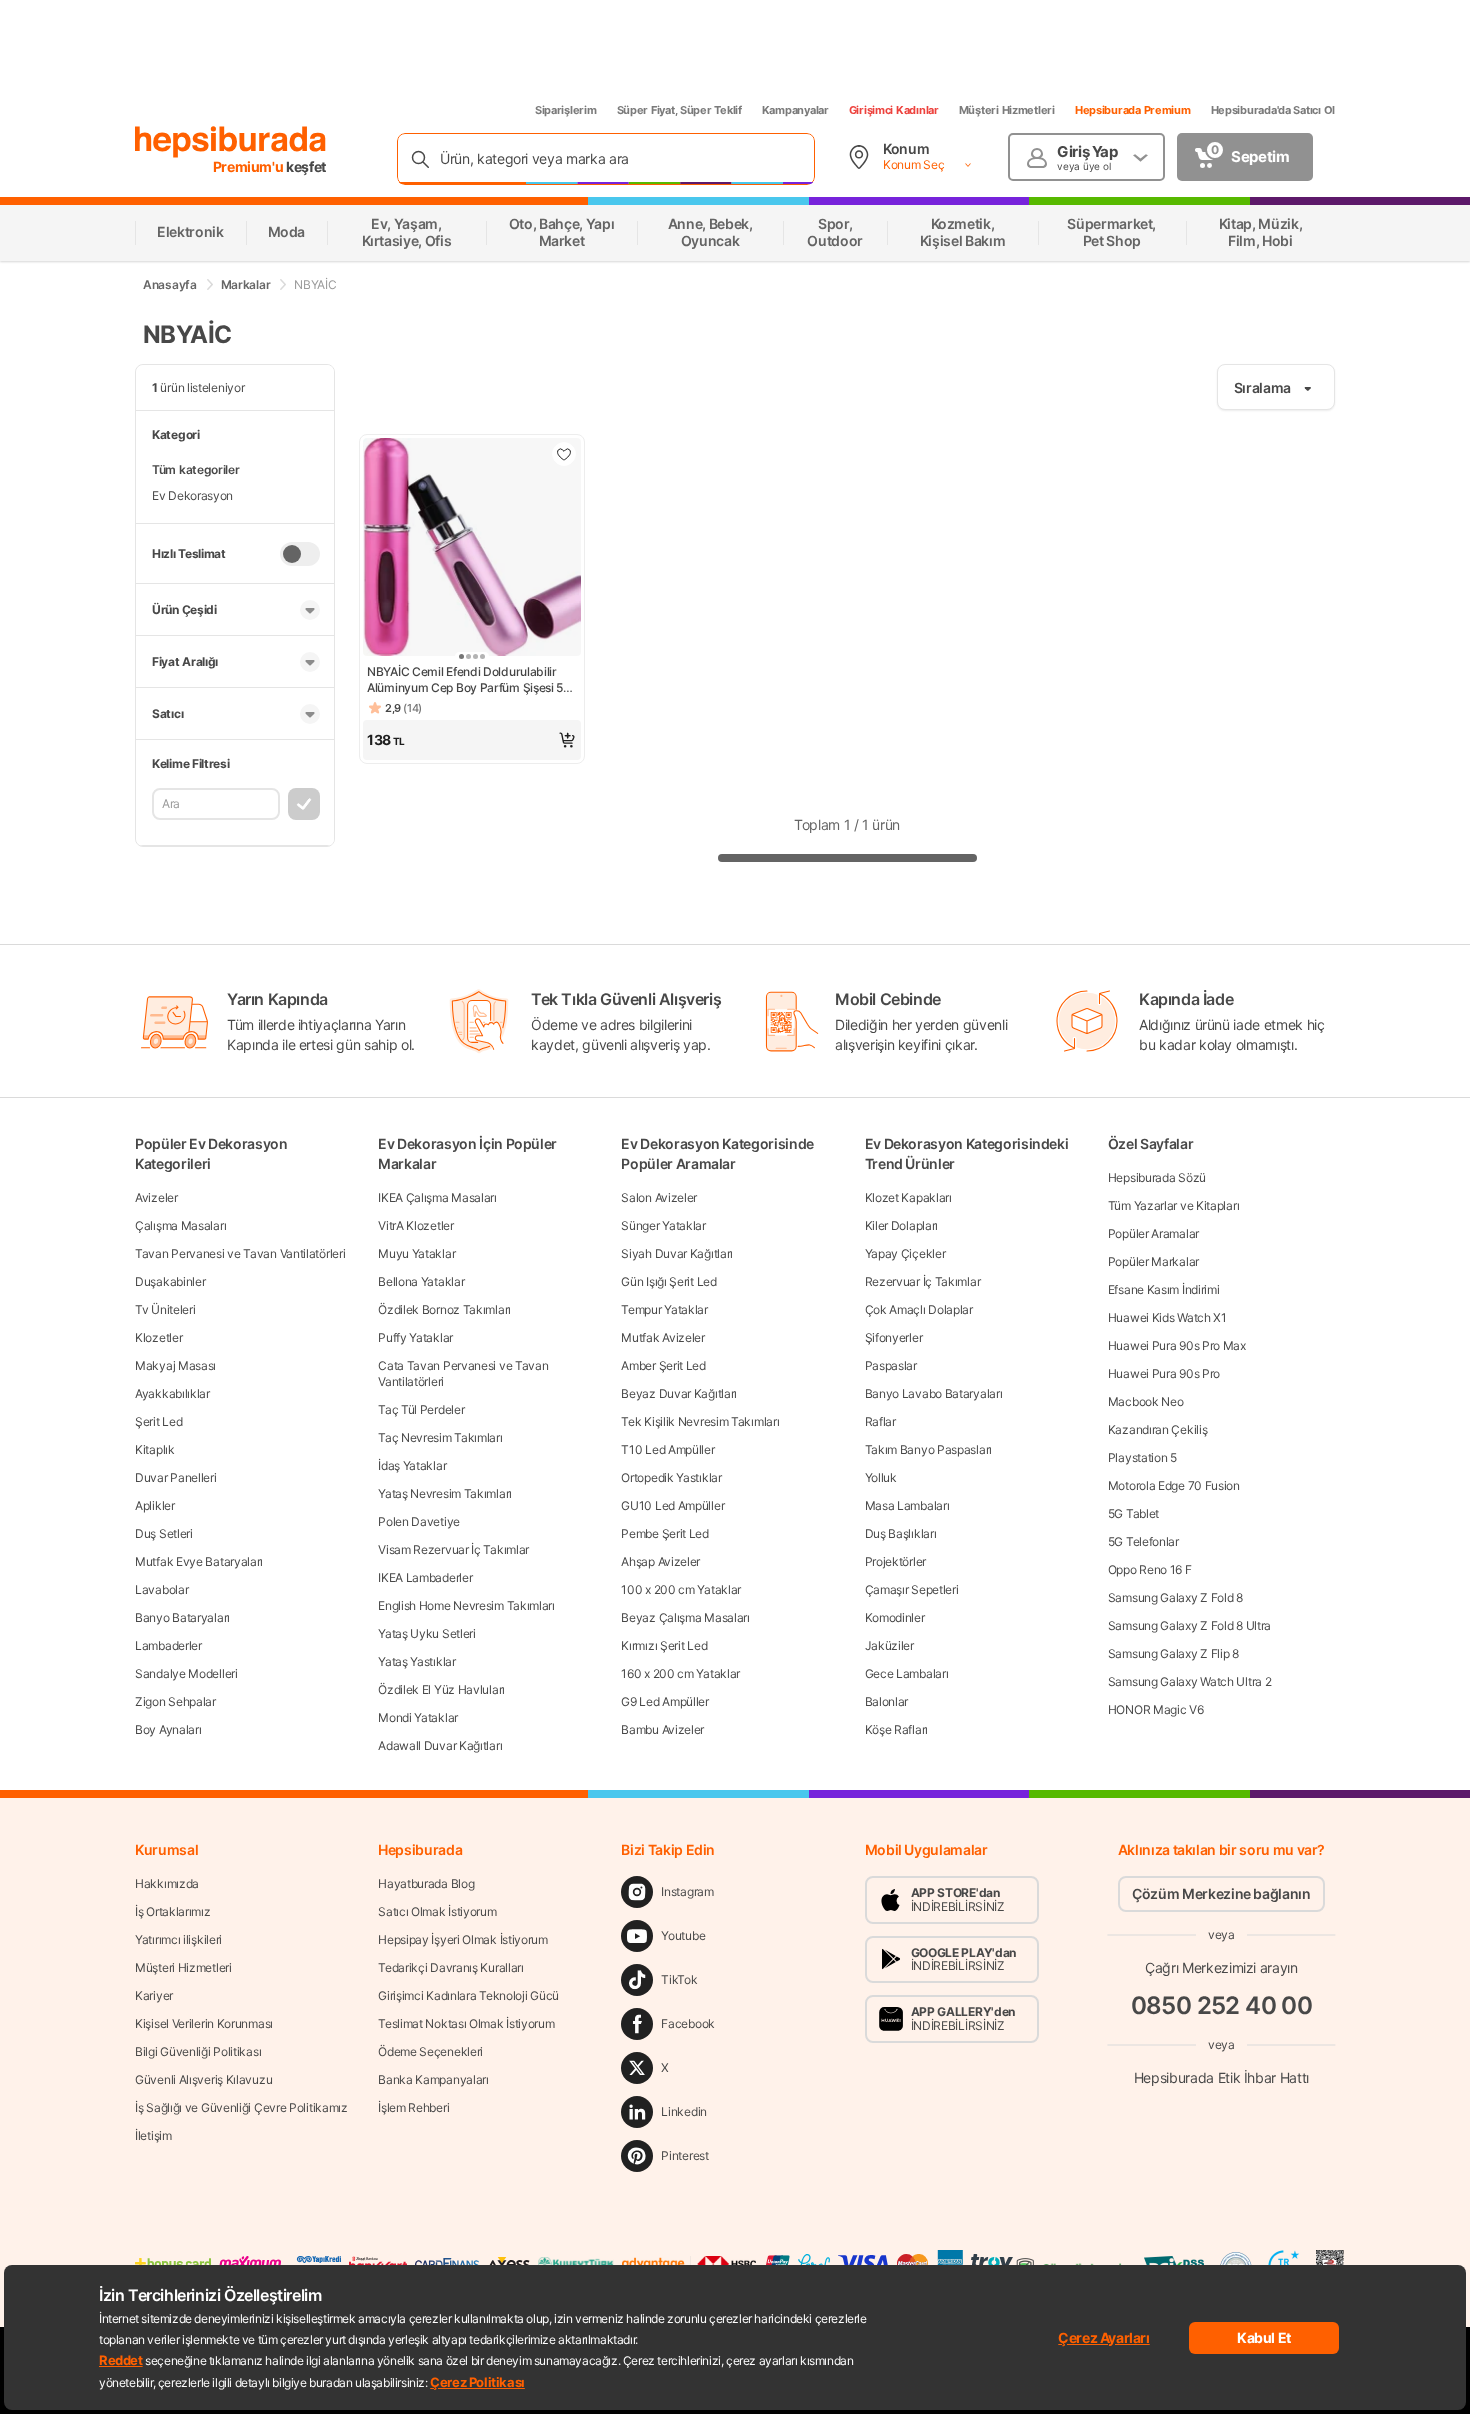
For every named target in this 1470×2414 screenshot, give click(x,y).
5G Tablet (1133, 1513)
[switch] (300, 554)
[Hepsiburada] (230, 142)
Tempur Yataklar (664, 1309)
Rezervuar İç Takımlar (923, 1281)
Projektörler (895, 1561)
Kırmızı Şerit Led (664, 1645)
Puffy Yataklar (415, 1337)
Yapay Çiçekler (905, 1253)
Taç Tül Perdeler (421, 1409)
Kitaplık (155, 1449)
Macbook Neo (1146, 1401)
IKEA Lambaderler (425, 1577)
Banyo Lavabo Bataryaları (934, 1393)
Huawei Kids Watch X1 (1167, 1317)
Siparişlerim (566, 110)
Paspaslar (891, 1365)
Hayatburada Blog (426, 1883)
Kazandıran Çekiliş (1158, 1429)
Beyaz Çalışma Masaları (685, 1617)
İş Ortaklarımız (173, 1911)
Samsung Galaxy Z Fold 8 (1175, 1597)
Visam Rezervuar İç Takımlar (453, 1549)
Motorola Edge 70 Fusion (1174, 1485)
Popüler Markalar (1153, 1261)
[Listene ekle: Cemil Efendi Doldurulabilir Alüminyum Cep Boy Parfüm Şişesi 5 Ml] (564, 454)
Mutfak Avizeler (663, 1337)
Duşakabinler (170, 1281)
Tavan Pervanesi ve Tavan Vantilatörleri (240, 1253)
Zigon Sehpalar (175, 1701)
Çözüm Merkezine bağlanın (1221, 1893)
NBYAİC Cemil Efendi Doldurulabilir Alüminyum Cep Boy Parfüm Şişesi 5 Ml (465, 680)
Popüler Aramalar (1153, 1233)
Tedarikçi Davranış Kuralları (451, 1967)
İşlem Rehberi (413, 2107)
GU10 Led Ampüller (672, 1505)
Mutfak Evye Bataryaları (199, 1561)
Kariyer (154, 1995)
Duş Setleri (164, 1533)
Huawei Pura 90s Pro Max (1177, 1345)
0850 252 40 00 (1222, 2005)
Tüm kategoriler (196, 469)
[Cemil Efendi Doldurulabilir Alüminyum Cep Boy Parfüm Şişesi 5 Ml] (472, 549)
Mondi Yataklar (418, 1717)
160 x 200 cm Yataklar (680, 1673)
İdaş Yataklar (412, 1465)
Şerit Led (158, 1421)
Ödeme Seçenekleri (430, 2051)
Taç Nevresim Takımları (440, 1437)
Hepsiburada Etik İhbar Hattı (1221, 2077)
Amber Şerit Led (663, 1365)
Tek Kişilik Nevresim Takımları (700, 1421)
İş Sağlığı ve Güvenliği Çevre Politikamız (241, 2107)
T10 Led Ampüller (667, 1449)
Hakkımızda (167, 1883)
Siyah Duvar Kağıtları (677, 1253)
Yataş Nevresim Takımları (445, 1493)
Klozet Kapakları (908, 1197)
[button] (472, 740)
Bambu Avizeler (662, 1729)
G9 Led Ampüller (665, 1701)
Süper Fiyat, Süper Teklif (679, 110)
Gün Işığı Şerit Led (668, 1281)
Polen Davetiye (419, 1521)
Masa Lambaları (907, 1505)
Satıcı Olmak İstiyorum (437, 1911)
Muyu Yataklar (416, 1253)
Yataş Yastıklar (417, 1661)
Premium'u (250, 166)
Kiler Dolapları (902, 1225)
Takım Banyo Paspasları (928, 1449)
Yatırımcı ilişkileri (178, 1939)
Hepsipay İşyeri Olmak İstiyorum (463, 1939)
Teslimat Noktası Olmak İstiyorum (466, 2023)
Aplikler (155, 1505)
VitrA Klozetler (416, 1225)
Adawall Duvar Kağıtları (440, 1745)
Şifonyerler (894, 1337)
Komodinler (895, 1617)
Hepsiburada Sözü (1157, 1177)
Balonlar (887, 1701)
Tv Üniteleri (165, 1309)
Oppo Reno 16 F (1150, 1569)
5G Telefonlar (1143, 1541)
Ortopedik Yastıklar (671, 1477)
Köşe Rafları (896, 1729)
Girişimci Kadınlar (894, 110)
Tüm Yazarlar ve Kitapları (1174, 1205)
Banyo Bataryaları (182, 1617)
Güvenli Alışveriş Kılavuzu (203, 2079)
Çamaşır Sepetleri (912, 1589)
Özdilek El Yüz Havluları (441, 1689)
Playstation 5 (1142, 1457)
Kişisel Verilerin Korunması (204, 2023)
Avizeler (156, 1197)
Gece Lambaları (907, 1673)
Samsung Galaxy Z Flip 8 (1173, 1653)
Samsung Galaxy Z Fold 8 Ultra (1189, 1625)
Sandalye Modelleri (186, 1673)
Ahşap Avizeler (660, 1561)
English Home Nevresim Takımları (466, 1605)
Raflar (880, 1421)
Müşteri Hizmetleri (1007, 110)
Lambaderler (168, 1645)
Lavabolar (161, 1589)
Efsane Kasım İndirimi (1164, 1289)
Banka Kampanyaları (433, 2079)
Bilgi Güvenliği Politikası (198, 2051)
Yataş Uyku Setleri (427, 1633)
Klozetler (158, 1337)
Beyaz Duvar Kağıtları (679, 1393)
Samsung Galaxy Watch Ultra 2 (1190, 1681)
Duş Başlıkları (901, 1533)
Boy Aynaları (168, 1729)
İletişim (153, 2135)
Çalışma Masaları (180, 1225)
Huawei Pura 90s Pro (1164, 1373)
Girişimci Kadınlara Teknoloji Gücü (468, 1995)
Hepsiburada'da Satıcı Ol (1273, 110)
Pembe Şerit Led (665, 1533)
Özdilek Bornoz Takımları (444, 1309)
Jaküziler (889, 1645)
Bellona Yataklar (421, 1281)
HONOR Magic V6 (1156, 1709)
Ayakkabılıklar (172, 1393)
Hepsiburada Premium (1133, 110)
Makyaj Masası (175, 1365)
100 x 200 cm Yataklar (681, 1589)
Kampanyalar (795, 110)
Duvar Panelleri (176, 1477)
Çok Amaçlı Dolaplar (919, 1309)
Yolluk (881, 1477)
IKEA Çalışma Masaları (437, 1197)
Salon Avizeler (659, 1197)
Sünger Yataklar (663, 1225)
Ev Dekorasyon (192, 495)
